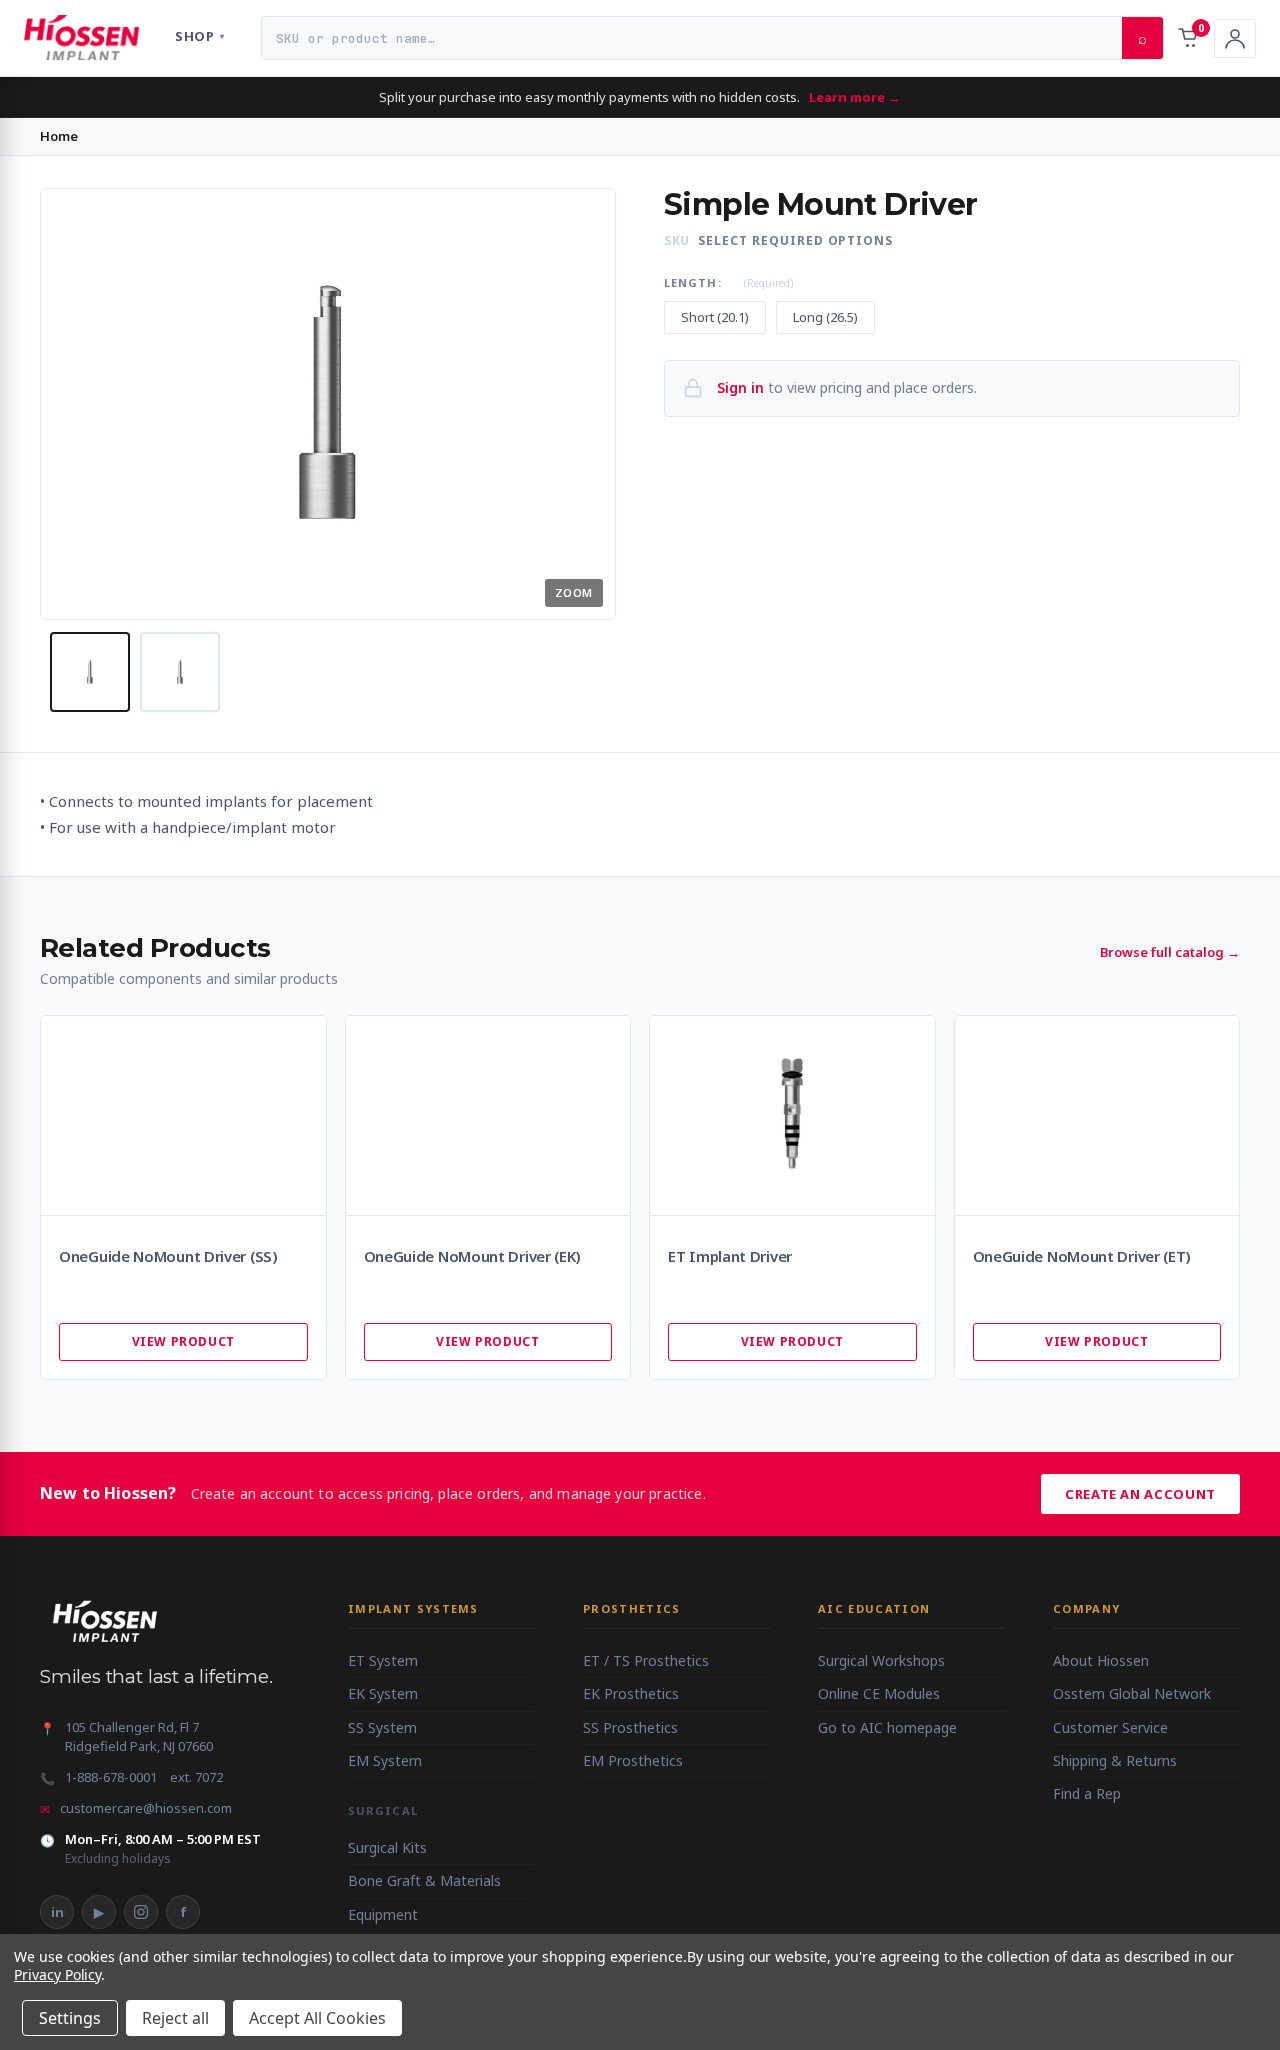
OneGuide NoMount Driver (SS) (168, 1256)
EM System (385, 1760)
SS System (382, 1727)
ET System (383, 1660)
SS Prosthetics (630, 1727)
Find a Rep (1087, 1793)
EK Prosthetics (631, 1693)
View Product (183, 1341)
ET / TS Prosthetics (646, 1660)
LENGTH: (728, 282)
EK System (383, 1693)
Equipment (383, 1914)
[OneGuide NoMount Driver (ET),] (1097, 1115)
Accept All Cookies (317, 2018)
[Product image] (90, 672)
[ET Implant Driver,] (792, 1115)
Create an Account (1140, 1494)
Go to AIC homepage (887, 1727)
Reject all (175, 2018)
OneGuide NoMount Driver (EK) (473, 1256)
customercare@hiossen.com (146, 1808)
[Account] (1235, 38)
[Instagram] (141, 1912)
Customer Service (1110, 1727)
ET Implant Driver (730, 1256)
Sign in (740, 387)
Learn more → (855, 97)
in (57, 1912)
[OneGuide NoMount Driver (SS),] (183, 1115)
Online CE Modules (879, 1693)
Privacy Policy (57, 1974)
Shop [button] (200, 36)
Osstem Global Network (1132, 1693)
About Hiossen (1101, 1660)
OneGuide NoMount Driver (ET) (1082, 1256)
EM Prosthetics (633, 1760)
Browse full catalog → (1170, 952)
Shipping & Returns (1115, 1760)
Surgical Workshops (881, 1660)
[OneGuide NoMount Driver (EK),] (488, 1115)
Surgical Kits (387, 1847)
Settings (70, 2018)
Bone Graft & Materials (424, 1880)
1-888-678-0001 (111, 1777)
